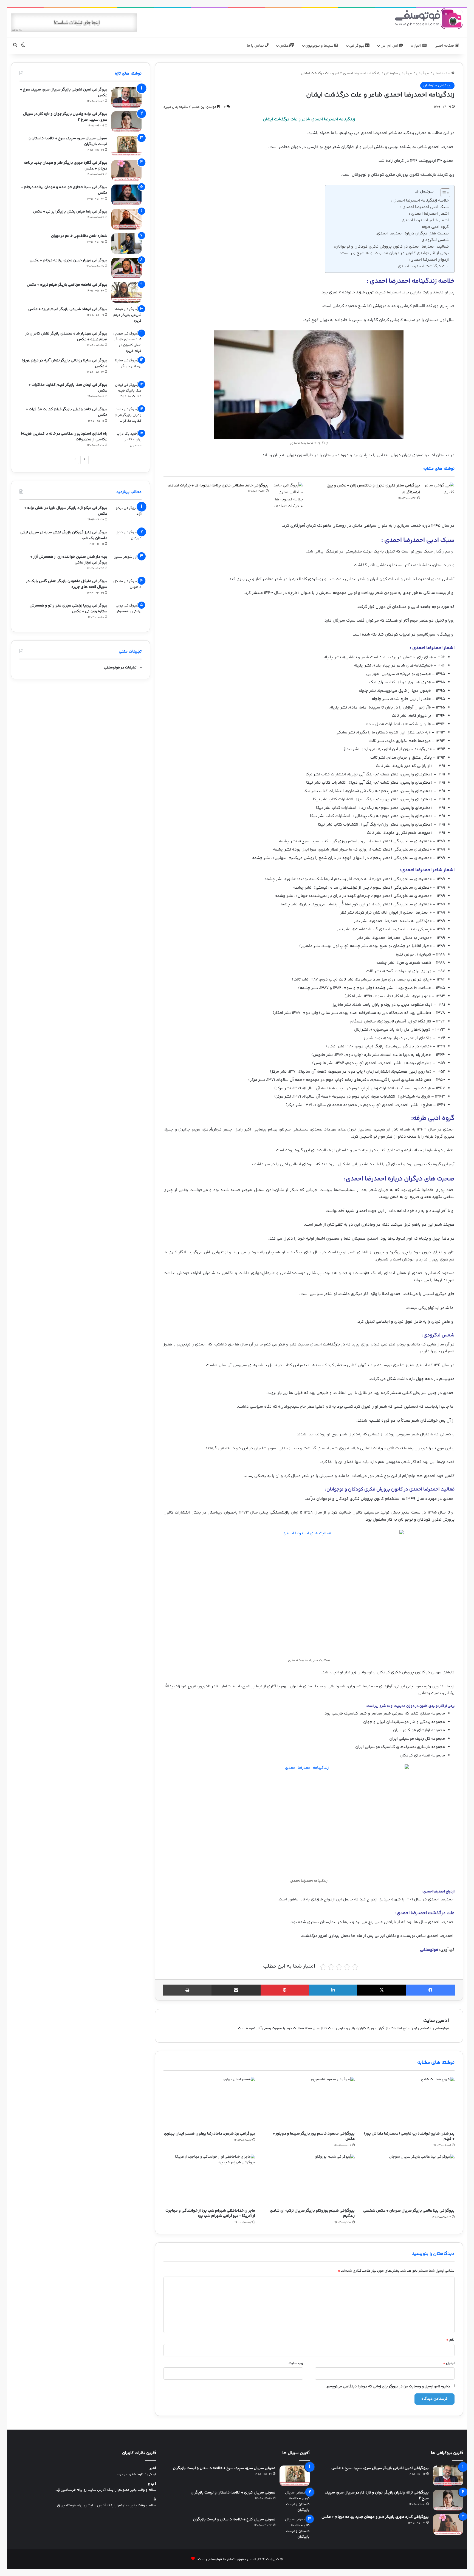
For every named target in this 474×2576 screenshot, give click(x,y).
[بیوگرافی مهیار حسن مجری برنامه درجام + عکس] (126, 268)
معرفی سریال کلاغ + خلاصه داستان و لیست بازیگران (234, 2520)
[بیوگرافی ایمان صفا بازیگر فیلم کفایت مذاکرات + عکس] (126, 393)
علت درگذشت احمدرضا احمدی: (422, 266)
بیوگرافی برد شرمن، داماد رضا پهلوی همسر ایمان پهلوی (210, 2134)
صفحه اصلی (445, 46)
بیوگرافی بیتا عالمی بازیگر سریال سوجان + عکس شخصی (409, 2211)
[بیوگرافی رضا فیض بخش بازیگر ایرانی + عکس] (126, 219)
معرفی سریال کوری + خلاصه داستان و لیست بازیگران (233, 2493)
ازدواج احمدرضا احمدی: (429, 260)
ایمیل (449, 2363)
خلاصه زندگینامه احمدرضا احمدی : (420, 201)
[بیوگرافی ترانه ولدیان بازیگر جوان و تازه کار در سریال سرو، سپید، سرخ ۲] (126, 122)
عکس (284, 46)
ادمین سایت (436, 2021)
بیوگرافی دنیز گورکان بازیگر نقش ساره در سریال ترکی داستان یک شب (64, 535)
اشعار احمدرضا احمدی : (429, 214)
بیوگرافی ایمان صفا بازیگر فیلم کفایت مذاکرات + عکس (68, 388)
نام (450, 2340)
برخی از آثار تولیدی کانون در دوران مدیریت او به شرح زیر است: (394, 253)
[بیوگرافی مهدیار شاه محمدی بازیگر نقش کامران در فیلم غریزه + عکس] (126, 342)
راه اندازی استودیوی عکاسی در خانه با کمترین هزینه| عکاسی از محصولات (64, 437)
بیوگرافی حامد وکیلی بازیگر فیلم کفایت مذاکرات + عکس (67, 412)
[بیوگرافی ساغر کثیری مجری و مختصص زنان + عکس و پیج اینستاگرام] (439, 492)
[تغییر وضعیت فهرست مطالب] (443, 193)
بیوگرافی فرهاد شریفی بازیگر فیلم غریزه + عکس (68, 309)
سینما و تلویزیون (320, 46)
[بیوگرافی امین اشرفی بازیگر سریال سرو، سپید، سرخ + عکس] (126, 97)
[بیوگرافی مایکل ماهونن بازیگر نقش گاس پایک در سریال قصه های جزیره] (126, 589)
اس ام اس (390, 46)
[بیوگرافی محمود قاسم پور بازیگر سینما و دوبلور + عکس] (309, 2102)
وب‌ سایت (296, 2363)
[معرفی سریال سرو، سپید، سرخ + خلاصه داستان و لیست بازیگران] (126, 146)
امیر (153, 2468)
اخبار (418, 46)
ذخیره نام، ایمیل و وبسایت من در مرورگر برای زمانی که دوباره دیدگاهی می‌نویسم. (388, 2387)
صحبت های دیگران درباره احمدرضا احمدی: (412, 233)
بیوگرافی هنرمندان (398, 73)
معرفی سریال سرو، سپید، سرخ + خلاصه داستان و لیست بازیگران (68, 141)
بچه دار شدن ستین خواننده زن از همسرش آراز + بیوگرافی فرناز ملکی (69, 560)
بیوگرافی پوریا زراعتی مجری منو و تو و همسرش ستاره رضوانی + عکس (68, 609)
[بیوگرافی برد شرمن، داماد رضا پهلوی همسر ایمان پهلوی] (209, 2102)
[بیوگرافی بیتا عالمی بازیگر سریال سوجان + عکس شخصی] (409, 2180)
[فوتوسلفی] (429, 19)
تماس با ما (256, 46)
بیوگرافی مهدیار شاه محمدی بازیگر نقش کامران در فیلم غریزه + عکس (66, 337)
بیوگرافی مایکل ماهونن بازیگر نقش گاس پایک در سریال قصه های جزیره (67, 584)
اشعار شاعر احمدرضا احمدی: (425, 220)
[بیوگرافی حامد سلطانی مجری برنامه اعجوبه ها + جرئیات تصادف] (288, 496)
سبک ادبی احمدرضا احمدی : (424, 207)
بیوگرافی (357, 46)
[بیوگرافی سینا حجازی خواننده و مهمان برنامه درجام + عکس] (126, 195)
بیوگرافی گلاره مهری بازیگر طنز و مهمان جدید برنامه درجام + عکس (65, 166)
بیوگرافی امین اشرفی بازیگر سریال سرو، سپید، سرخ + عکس (64, 93)
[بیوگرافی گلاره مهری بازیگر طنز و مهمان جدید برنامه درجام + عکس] (126, 170)
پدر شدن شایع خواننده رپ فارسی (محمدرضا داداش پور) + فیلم (409, 2136)
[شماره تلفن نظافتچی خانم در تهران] (126, 244)
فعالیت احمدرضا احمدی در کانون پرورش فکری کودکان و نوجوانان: (391, 247)
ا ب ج (152, 2484)
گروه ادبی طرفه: (435, 227)
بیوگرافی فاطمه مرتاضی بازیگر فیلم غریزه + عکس (67, 285)
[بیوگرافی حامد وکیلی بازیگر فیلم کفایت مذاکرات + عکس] (126, 417)
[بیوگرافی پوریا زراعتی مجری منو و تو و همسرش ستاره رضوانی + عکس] (126, 613)
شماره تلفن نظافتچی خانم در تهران (79, 236)
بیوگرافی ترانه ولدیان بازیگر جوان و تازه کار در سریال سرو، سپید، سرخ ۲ (65, 117)
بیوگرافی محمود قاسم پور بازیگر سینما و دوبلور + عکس (314, 2136)
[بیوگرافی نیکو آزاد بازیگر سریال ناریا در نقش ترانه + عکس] (126, 516)
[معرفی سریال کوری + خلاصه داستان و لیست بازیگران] (295, 2501)
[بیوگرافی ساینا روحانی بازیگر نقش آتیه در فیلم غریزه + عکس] (126, 368)
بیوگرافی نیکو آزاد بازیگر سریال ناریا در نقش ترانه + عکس (66, 511)
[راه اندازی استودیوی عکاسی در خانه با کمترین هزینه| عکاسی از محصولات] (126, 441)
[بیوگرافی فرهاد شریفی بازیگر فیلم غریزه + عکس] (126, 317)
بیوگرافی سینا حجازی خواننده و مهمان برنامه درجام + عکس (64, 190)
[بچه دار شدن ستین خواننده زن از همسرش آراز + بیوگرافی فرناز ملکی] (126, 564)
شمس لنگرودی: (435, 240)
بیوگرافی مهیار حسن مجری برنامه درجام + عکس (68, 260)
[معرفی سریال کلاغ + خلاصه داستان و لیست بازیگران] (295, 2528)
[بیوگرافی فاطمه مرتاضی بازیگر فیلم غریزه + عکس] (126, 292)
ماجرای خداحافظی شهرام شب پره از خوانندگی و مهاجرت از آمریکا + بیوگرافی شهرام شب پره (210, 2213)
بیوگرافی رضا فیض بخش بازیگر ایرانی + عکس (70, 212)
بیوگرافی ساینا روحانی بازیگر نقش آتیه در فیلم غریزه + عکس (64, 363)
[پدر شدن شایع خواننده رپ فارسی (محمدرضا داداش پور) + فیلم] (409, 2102)
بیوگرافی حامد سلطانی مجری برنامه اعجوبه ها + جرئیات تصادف (218, 486)
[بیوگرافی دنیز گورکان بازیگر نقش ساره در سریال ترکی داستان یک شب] (126, 540)
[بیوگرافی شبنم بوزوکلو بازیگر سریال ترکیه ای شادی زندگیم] (309, 2180)
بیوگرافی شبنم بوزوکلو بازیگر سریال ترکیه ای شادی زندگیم (312, 2213)
